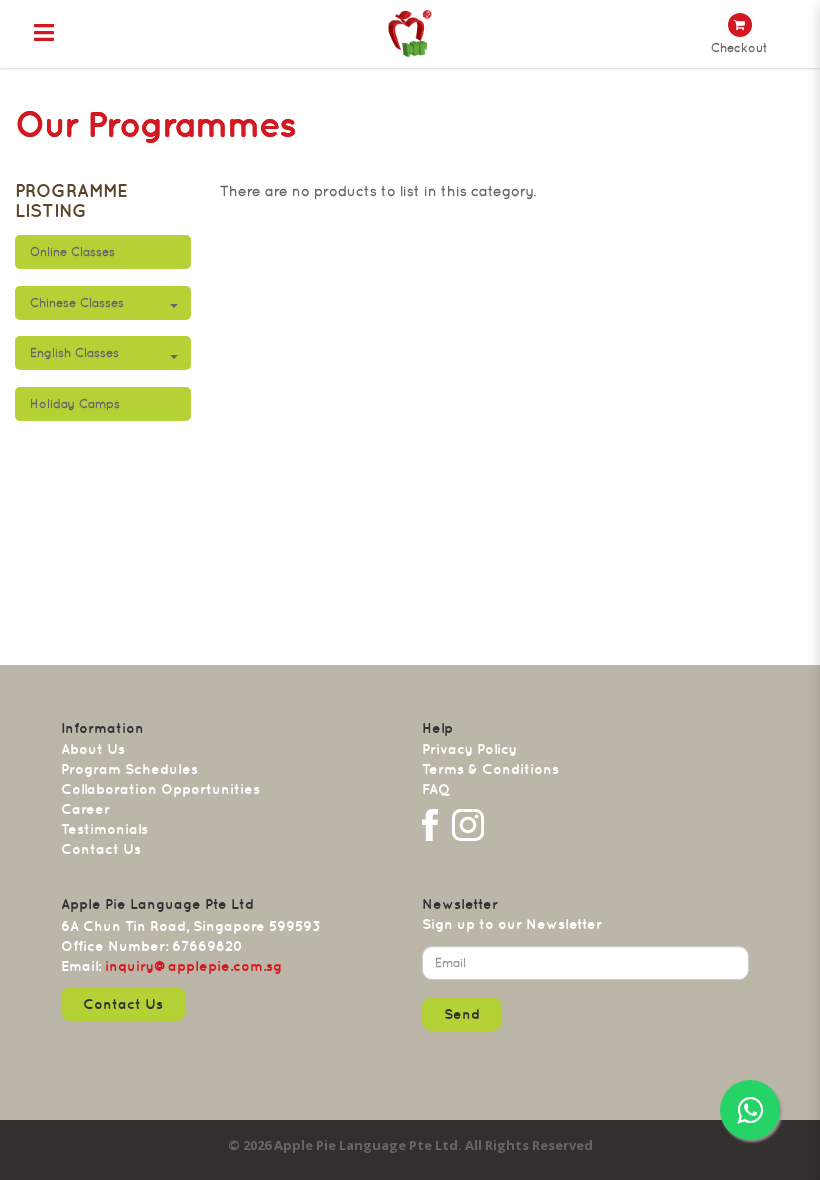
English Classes (74, 353)
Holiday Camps (75, 404)
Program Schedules (129, 769)
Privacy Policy (469, 749)
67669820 (207, 946)
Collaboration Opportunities (160, 789)
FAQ (436, 789)
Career (85, 809)
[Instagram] (468, 825)
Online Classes (72, 252)
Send (462, 1014)
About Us (93, 749)
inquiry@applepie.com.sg (193, 966)
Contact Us (101, 849)
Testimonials (104, 829)
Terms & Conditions (490, 769)
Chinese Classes (77, 303)
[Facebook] (430, 825)
